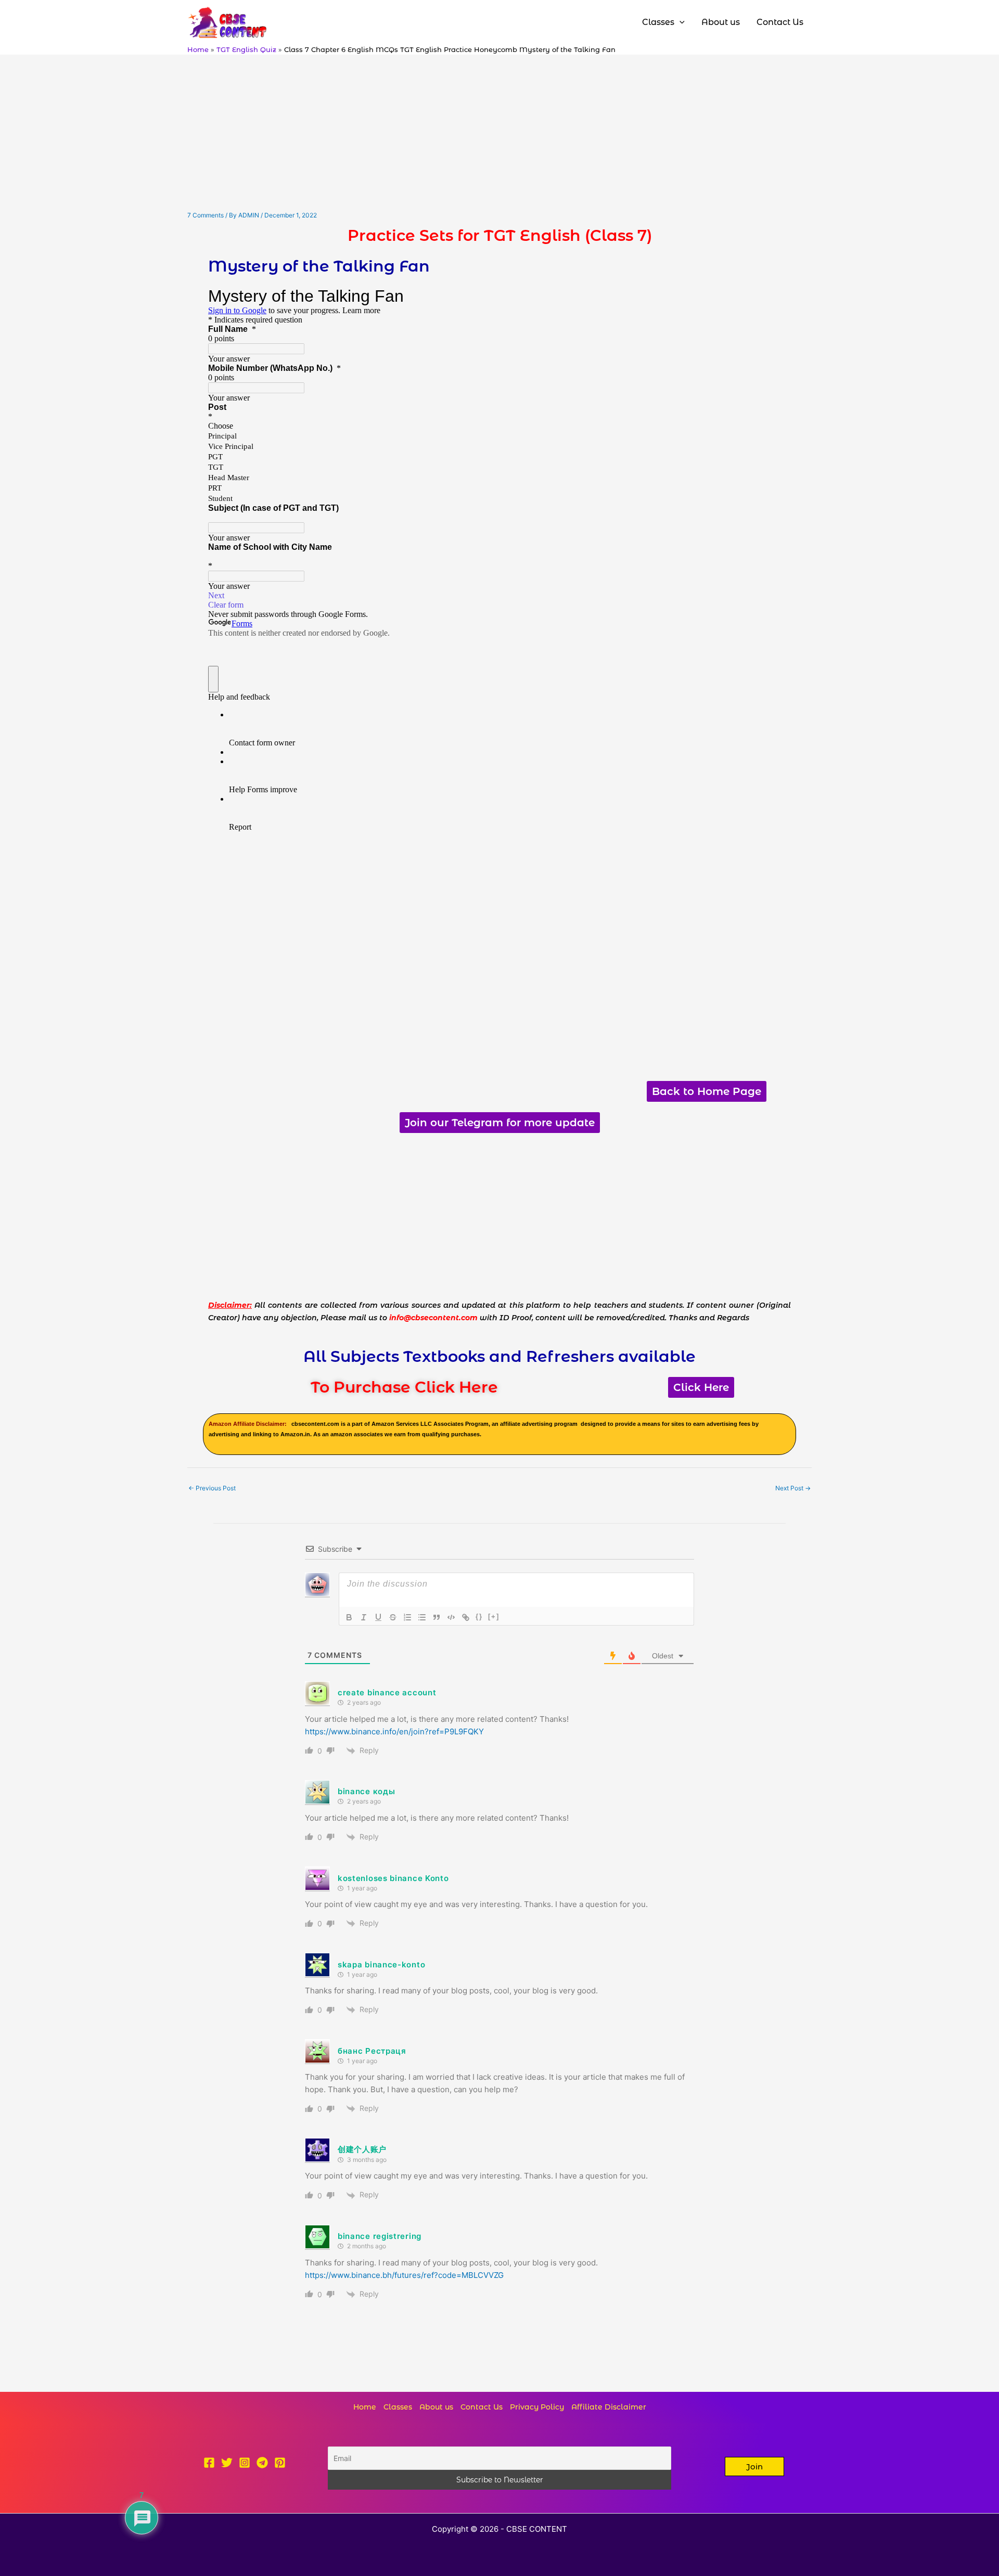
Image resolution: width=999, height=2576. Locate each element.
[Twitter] (227, 2463)
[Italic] (364, 1617)
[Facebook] (209, 2463)
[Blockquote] (437, 1617)
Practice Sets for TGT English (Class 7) (500, 235)
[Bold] (349, 1617)
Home (365, 2407)
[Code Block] (451, 1617)
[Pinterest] (280, 2463)
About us (436, 2407)
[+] (494, 1617)
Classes (398, 2407)
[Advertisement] (499, 133)
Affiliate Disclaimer (609, 2407)
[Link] (466, 1617)
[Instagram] (245, 2463)
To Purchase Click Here (404, 1387)
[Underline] (378, 1617)
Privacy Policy (537, 2407)
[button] (754, 2466)
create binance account (387, 1692)
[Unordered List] (422, 1617)
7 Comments (206, 215)
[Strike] (393, 1617)
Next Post (793, 1488)
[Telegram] (262, 2463)
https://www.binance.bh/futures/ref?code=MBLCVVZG (404, 2275)
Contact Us (482, 2407)
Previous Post (212, 1488)
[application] (680, 22)
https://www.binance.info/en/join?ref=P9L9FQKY (394, 1731)
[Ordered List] (407, 1617)
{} (479, 1617)
